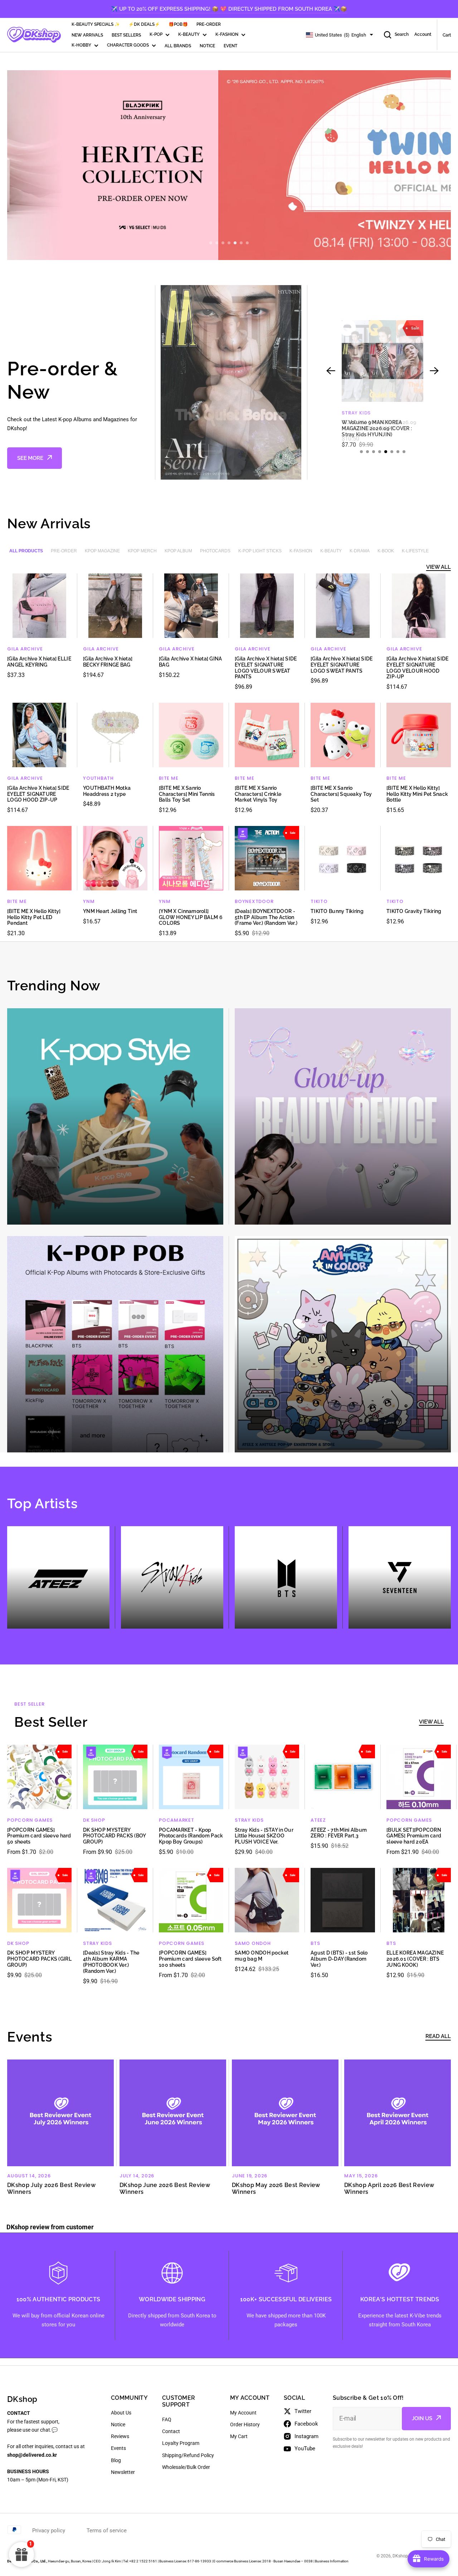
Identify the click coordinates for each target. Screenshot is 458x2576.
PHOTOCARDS (215, 551)
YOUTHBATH (98, 778)
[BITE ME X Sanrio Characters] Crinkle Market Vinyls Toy (258, 794)
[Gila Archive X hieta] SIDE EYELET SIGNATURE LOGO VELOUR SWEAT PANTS (266, 668)
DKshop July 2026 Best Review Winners (51, 2188)
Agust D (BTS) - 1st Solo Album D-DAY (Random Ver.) (339, 1959)
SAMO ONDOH (253, 1943)
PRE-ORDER (209, 24)
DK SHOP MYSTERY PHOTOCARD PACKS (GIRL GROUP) (39, 1959)
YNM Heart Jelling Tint (110, 911)
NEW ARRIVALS (87, 35)
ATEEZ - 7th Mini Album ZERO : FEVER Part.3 (339, 1833)
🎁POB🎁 (178, 24)
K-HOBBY (81, 45)
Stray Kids (249, 1820)
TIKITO (319, 901)
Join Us (422, 2418)
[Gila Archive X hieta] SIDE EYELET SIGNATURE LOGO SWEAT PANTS (342, 665)
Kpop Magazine (102, 551)
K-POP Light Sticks (260, 551)
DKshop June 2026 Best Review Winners (165, 2188)
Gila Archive (25, 649)
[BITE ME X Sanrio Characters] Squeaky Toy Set (341, 794)
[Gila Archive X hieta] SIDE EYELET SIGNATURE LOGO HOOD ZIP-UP (38, 794)
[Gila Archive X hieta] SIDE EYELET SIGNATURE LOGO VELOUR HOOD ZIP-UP (418, 668)
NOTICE (207, 46)
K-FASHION (227, 35)
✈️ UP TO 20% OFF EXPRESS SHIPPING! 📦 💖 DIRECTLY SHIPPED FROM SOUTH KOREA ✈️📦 (229, 9)
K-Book (386, 551)
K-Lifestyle (415, 551)
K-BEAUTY (189, 35)
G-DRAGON (356, 413)
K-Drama (360, 551)
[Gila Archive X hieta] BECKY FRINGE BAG (108, 662)
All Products (26, 551)
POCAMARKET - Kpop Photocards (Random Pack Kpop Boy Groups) (191, 1836)
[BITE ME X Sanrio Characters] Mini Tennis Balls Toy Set (187, 794)
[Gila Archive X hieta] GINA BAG (191, 662)
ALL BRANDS (178, 46)
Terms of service (107, 2531)
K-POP (156, 35)
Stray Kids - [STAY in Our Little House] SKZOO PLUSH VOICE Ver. (264, 1836)
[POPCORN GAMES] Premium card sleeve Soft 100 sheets (190, 1959)
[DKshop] (34, 35)
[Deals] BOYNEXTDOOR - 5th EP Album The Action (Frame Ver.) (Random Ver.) (266, 917)
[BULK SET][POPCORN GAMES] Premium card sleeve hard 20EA (414, 1836)
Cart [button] (447, 35)
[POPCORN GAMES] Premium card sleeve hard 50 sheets (39, 1836)
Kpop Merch (142, 551)
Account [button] (423, 35)
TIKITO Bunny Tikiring (337, 911)
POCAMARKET (177, 1820)
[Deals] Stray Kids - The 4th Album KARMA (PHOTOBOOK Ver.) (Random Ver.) (111, 1962)
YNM (89, 901)
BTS (315, 1943)
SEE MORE (30, 458)
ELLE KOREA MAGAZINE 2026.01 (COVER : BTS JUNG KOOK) (415, 1959)
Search (402, 35)
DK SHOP (94, 1820)
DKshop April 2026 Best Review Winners (389, 2188)
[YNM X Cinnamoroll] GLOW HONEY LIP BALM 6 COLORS (191, 917)
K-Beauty (331, 551)
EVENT (230, 46)
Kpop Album (178, 551)
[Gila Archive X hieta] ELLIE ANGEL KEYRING (39, 662)
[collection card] (115, 1116)
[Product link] (383, 382)
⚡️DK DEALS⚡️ (144, 24)
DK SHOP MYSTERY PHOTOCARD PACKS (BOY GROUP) (114, 1836)
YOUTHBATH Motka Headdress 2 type (107, 791)
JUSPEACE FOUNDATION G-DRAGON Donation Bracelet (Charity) (376, 428)
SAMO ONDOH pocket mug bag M (262, 1956)
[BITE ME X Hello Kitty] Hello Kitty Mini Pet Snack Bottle (417, 794)
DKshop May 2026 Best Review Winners (276, 2188)
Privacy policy (49, 2531)
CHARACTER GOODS (128, 45)
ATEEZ (318, 1820)
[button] (211, 243)
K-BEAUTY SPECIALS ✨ (96, 24)
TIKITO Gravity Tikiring (414, 911)
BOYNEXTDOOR (254, 901)
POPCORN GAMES (30, 1820)
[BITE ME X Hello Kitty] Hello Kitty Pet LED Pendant (34, 917)
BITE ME (169, 778)
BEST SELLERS (126, 35)
